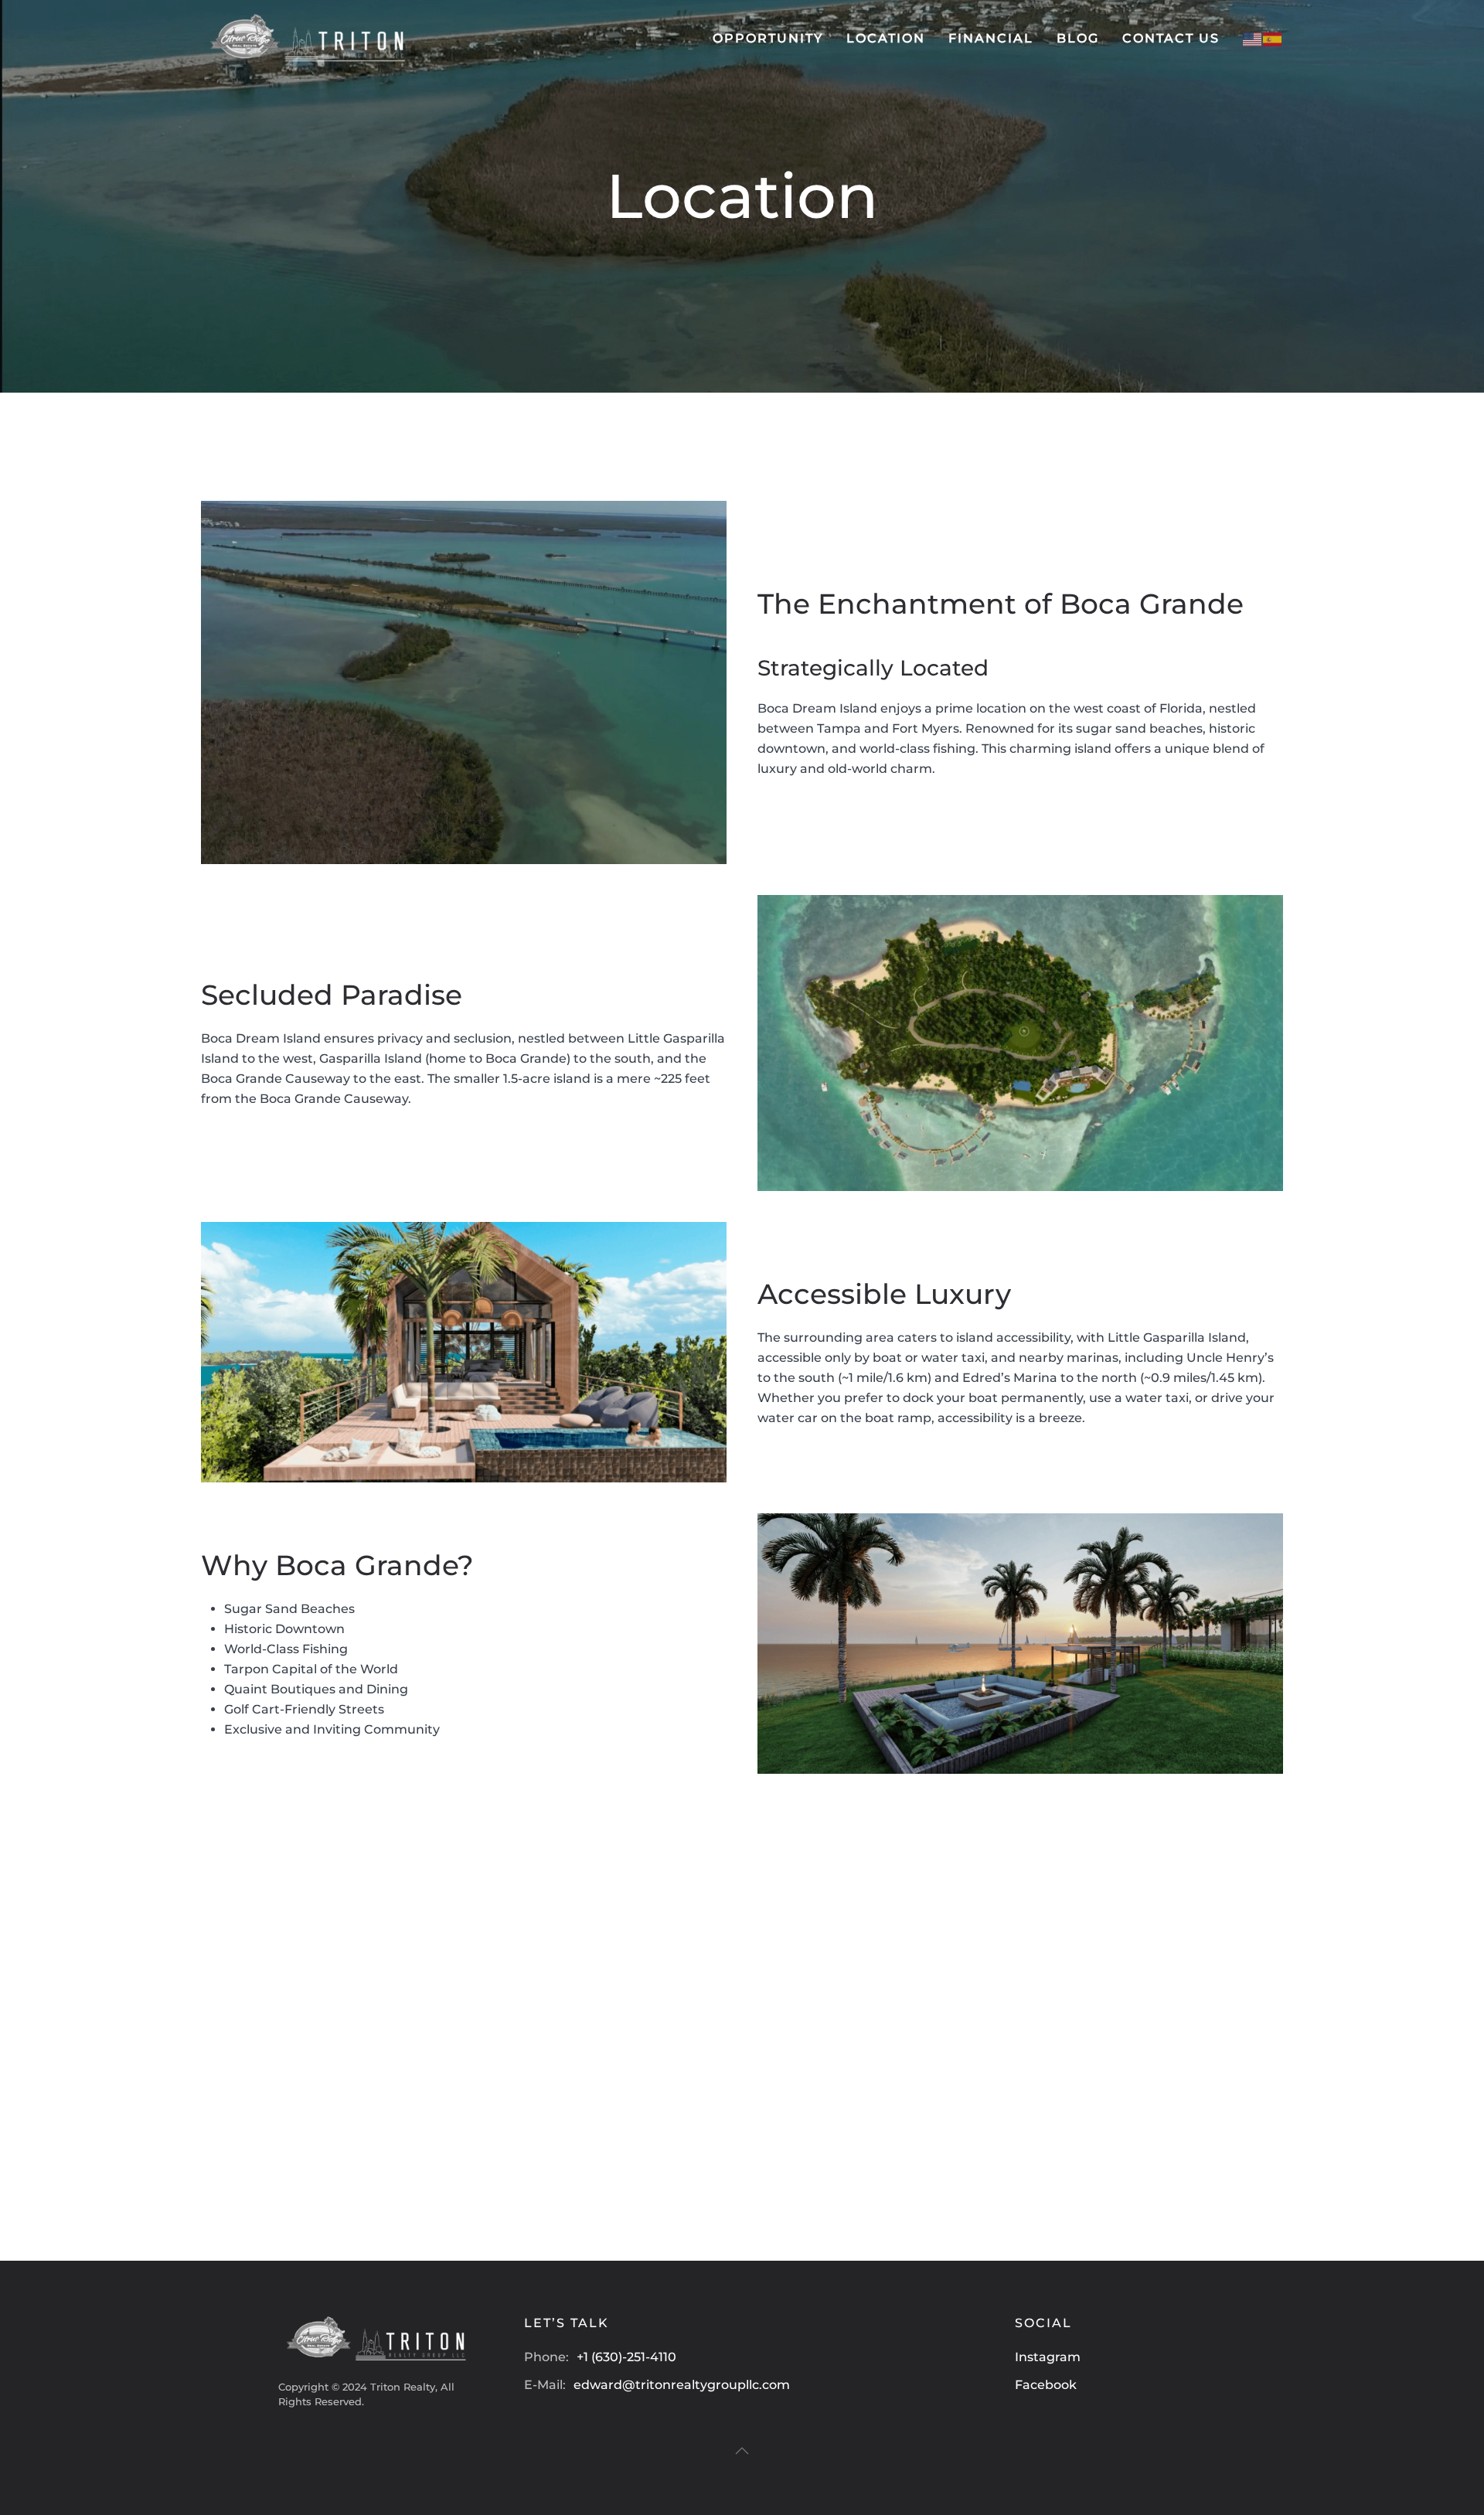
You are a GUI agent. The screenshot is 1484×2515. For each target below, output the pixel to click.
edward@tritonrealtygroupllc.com (682, 2385)
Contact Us (1171, 38)
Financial (991, 38)
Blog (1078, 38)
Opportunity (768, 38)
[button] (742, 2451)
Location (886, 38)
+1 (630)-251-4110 (626, 2357)
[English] (1253, 38)
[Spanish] (1273, 38)
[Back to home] (305, 39)
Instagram (1048, 2357)
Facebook (1046, 2385)
